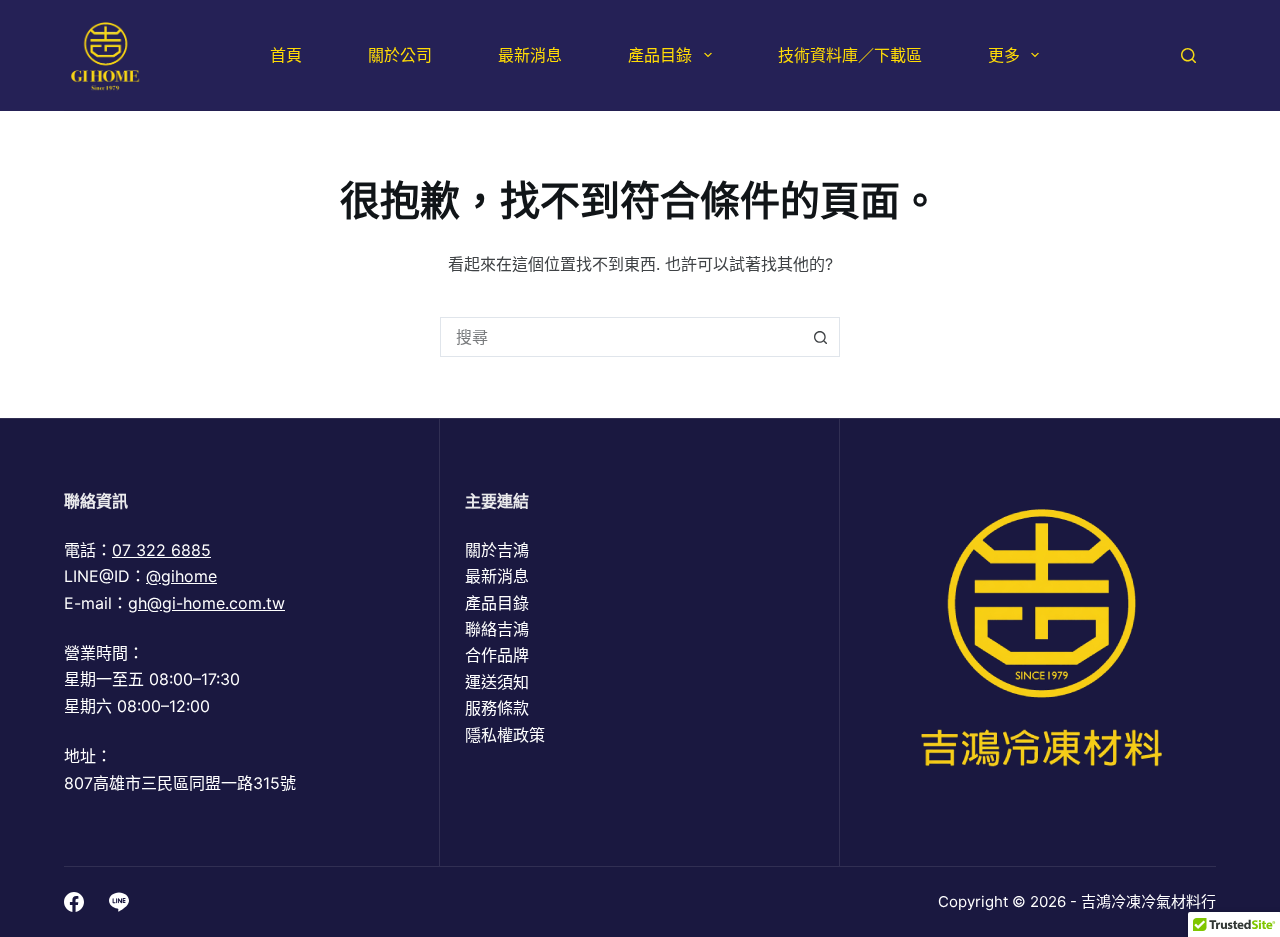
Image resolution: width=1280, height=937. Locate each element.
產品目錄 (660, 55)
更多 (1004, 55)
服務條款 (497, 708)
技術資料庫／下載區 (850, 55)
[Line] (119, 902)
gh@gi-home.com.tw (206, 603)
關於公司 (400, 55)
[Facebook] (74, 902)
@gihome (181, 576)
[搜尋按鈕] (820, 337)
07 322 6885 (161, 550)
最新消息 (530, 55)
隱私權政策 (505, 735)
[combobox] (621, 337)
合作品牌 (497, 655)
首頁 (286, 55)
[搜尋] (1188, 55)
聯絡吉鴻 (497, 629)
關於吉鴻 (497, 550)
